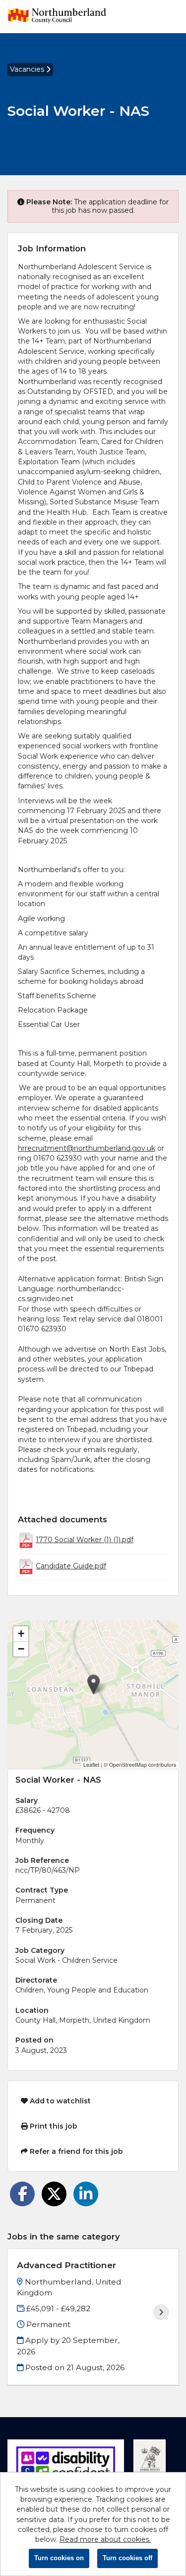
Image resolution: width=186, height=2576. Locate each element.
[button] (93, 1684)
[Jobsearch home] (57, 17)
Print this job (53, 2126)
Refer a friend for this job (75, 2151)
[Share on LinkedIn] (86, 2194)
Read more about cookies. (105, 2539)
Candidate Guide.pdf (71, 1566)
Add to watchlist (59, 2101)
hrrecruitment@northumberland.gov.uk (87, 1148)
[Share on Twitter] (54, 2194)
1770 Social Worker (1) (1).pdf (85, 1540)
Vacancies (28, 69)
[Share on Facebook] (22, 2194)
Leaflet (91, 1765)
